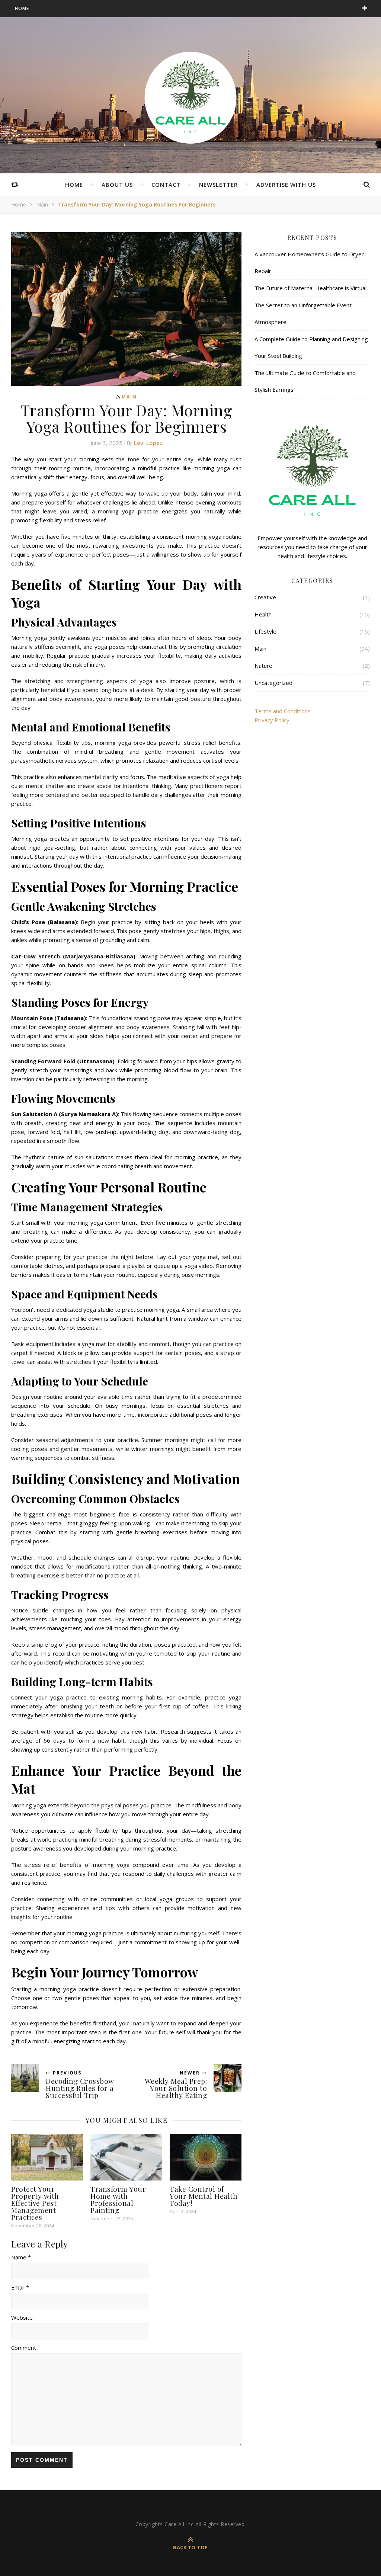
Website (22, 2317)
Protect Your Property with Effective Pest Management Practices (35, 2203)
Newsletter (218, 185)
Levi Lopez (148, 443)
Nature (263, 666)
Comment (24, 2348)
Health (263, 614)
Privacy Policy (272, 720)
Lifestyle (265, 631)
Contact (166, 185)
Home (22, 8)
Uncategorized (273, 683)
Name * (21, 2257)
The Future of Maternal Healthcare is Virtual (310, 288)
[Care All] (190, 97)
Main (42, 204)
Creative (265, 597)
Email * (20, 2287)
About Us (117, 185)
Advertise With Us (286, 185)
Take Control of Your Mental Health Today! (204, 2196)
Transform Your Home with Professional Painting (118, 2199)
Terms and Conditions (283, 711)
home (74, 185)
